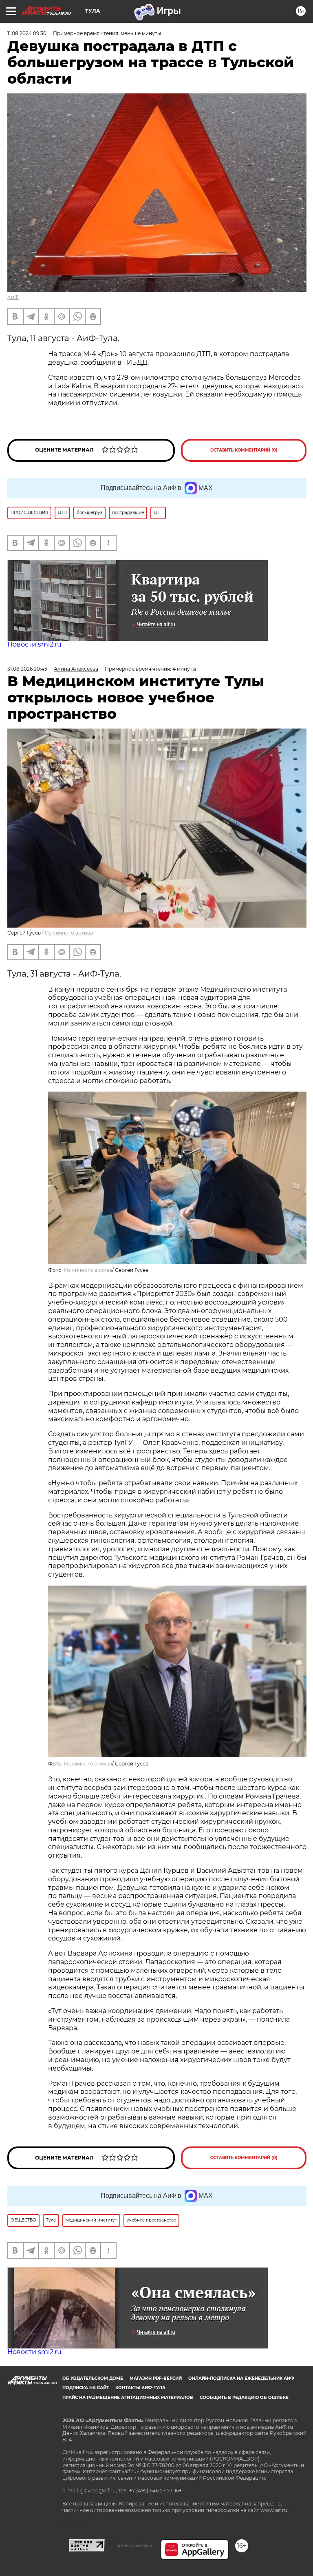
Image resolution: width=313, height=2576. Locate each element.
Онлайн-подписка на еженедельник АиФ (241, 2378)
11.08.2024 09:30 (27, 33)
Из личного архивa (69, 933)
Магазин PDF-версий (156, 2378)
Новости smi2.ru (34, 644)
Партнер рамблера (133, 2545)
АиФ (13, 297)
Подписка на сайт (86, 2388)
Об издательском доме (93, 2378)
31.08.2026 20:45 (27, 669)
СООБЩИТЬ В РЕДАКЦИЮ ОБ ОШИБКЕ (244, 2398)
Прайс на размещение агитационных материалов (128, 2398)
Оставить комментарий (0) (244, 450)
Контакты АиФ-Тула (140, 2388)
